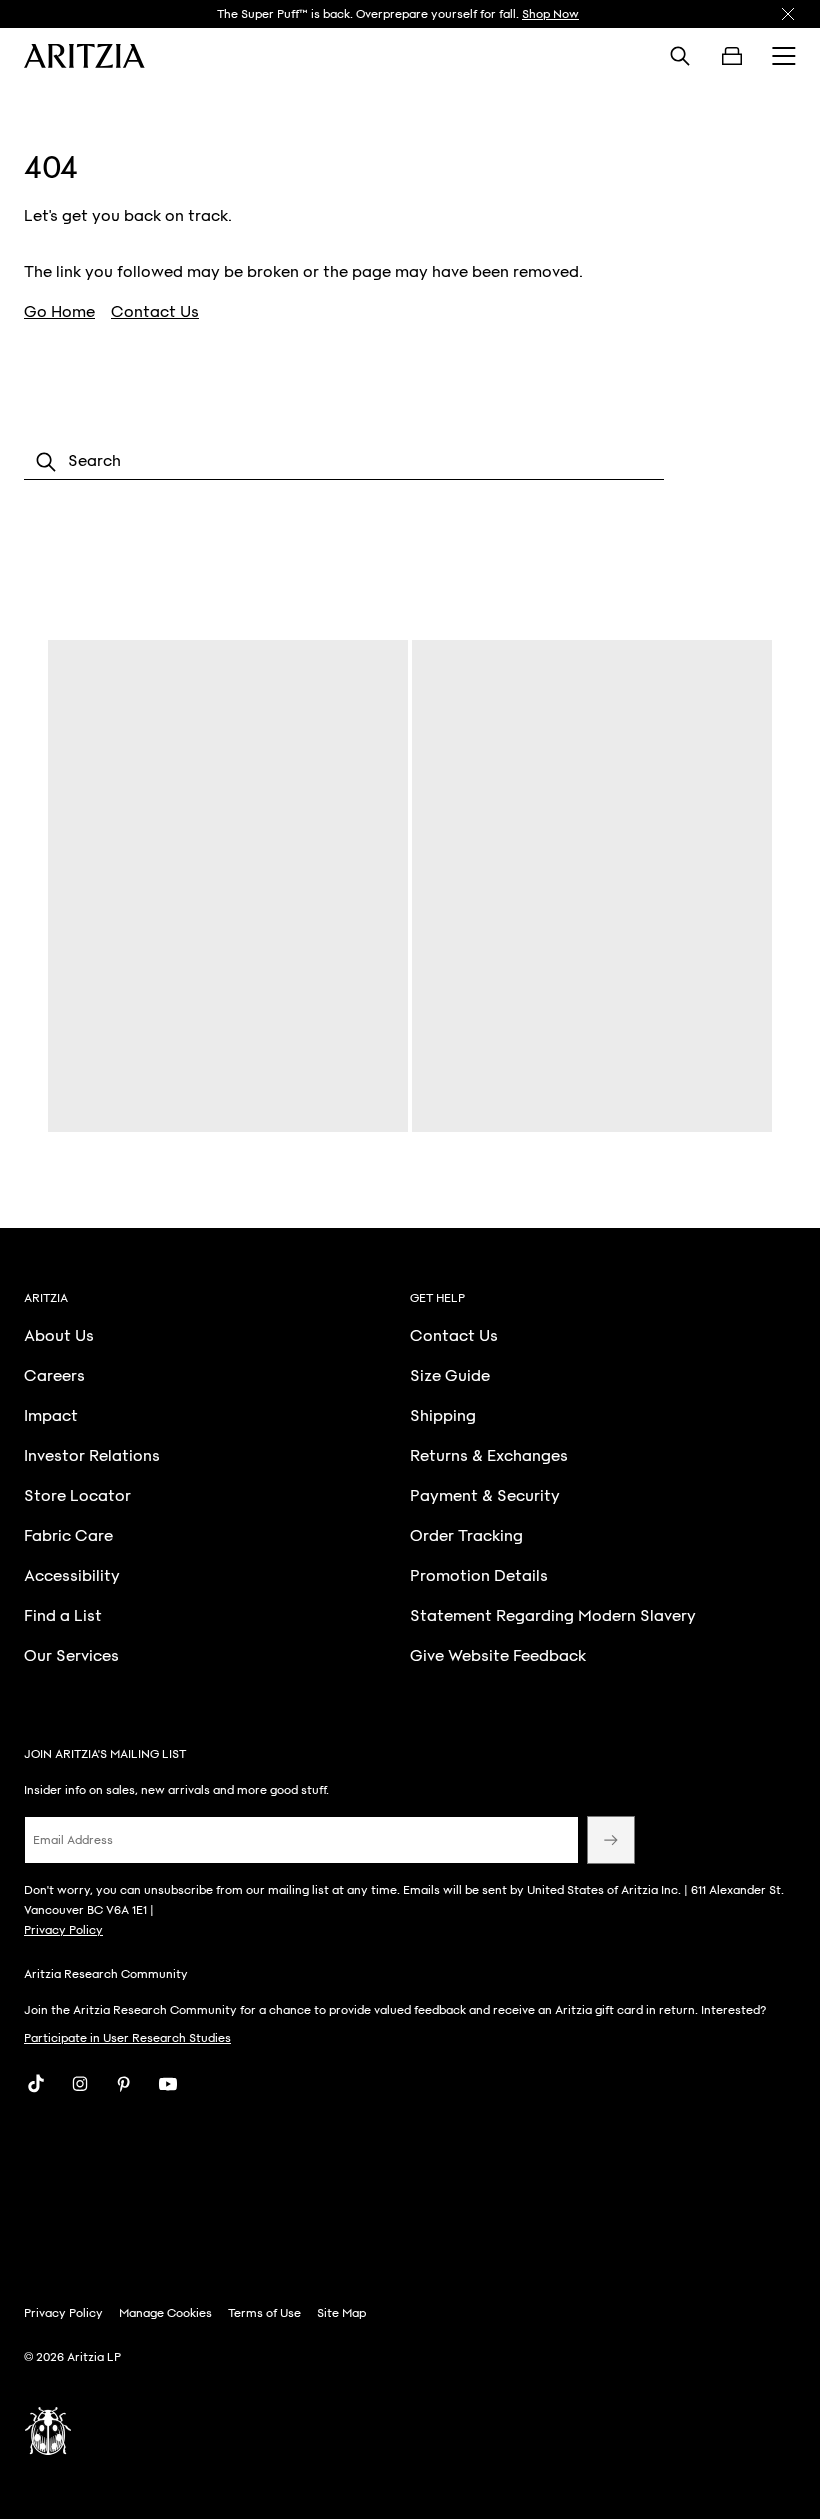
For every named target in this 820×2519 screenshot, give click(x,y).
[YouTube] (168, 2084)
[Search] (680, 56)
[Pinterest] (124, 2084)
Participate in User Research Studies (127, 2038)
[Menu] (784, 56)
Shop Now (550, 14)
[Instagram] (80, 2084)
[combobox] (344, 462)
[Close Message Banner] (788, 14)
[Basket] (732, 56)
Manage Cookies (165, 2313)
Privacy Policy (63, 1930)
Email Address (73, 1840)
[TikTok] (36, 2084)
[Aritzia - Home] (84, 56)
